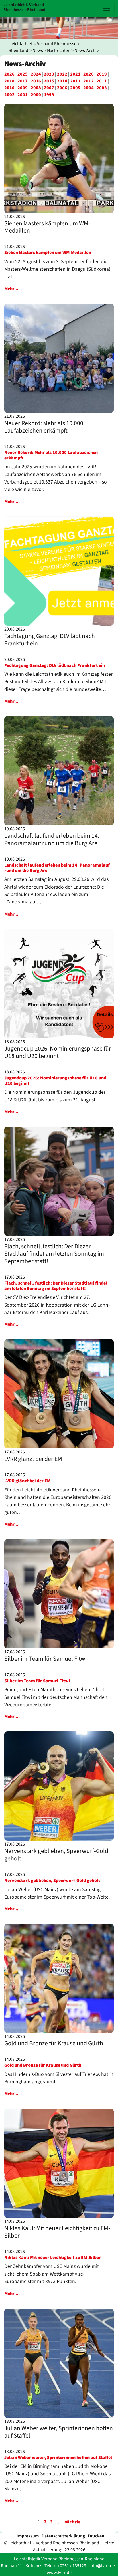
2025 (23, 74)
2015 (49, 81)
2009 (23, 88)
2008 (36, 88)
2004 (88, 88)
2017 (23, 81)
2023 (49, 74)
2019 (102, 74)
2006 (62, 88)
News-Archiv (86, 51)
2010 (9, 88)
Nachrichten (59, 51)
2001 (23, 95)
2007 (49, 88)
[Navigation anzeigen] (107, 8)
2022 (62, 74)
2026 (9, 74)
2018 (9, 81)
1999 (49, 95)
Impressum (28, 2536)
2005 (75, 88)
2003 (102, 88)
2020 (88, 74)
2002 (9, 95)
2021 (75, 74)
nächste (72, 2522)
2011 (102, 81)
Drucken (96, 2536)
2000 (36, 95)
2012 (88, 81)
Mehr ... (12, 289)
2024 (36, 74)
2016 (36, 81)
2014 (62, 81)
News (38, 51)
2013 (75, 81)
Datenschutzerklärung (63, 2536)
